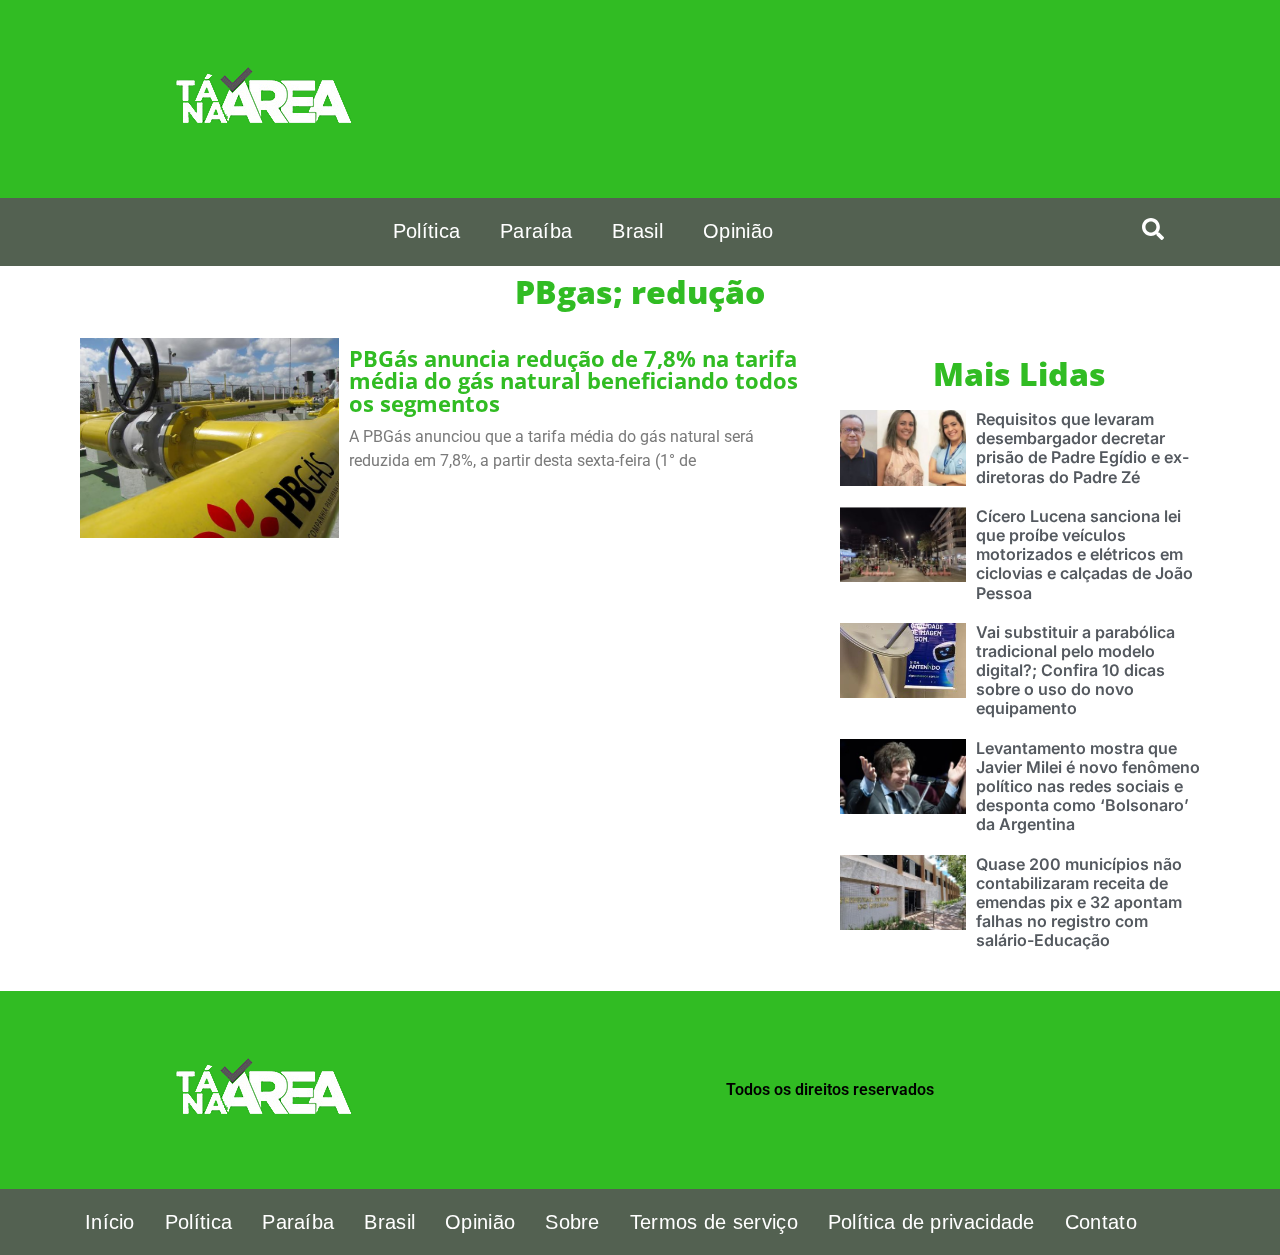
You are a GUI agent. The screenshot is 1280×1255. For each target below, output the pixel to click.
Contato (1101, 1222)
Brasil (637, 231)
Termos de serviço (714, 1222)
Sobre (572, 1222)
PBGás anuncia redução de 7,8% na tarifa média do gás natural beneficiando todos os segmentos (573, 381)
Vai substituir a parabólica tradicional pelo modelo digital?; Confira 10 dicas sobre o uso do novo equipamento (1075, 670)
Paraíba (536, 231)
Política (426, 231)
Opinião (738, 231)
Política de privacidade (931, 1222)
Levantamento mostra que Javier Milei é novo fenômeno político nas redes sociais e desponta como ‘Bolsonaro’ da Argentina (1088, 786)
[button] (1153, 229)
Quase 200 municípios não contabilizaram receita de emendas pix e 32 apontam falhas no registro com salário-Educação (1079, 902)
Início (110, 1222)
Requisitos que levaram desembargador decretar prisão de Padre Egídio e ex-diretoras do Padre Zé (1082, 448)
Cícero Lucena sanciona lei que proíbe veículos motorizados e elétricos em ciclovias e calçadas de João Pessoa (1084, 554)
